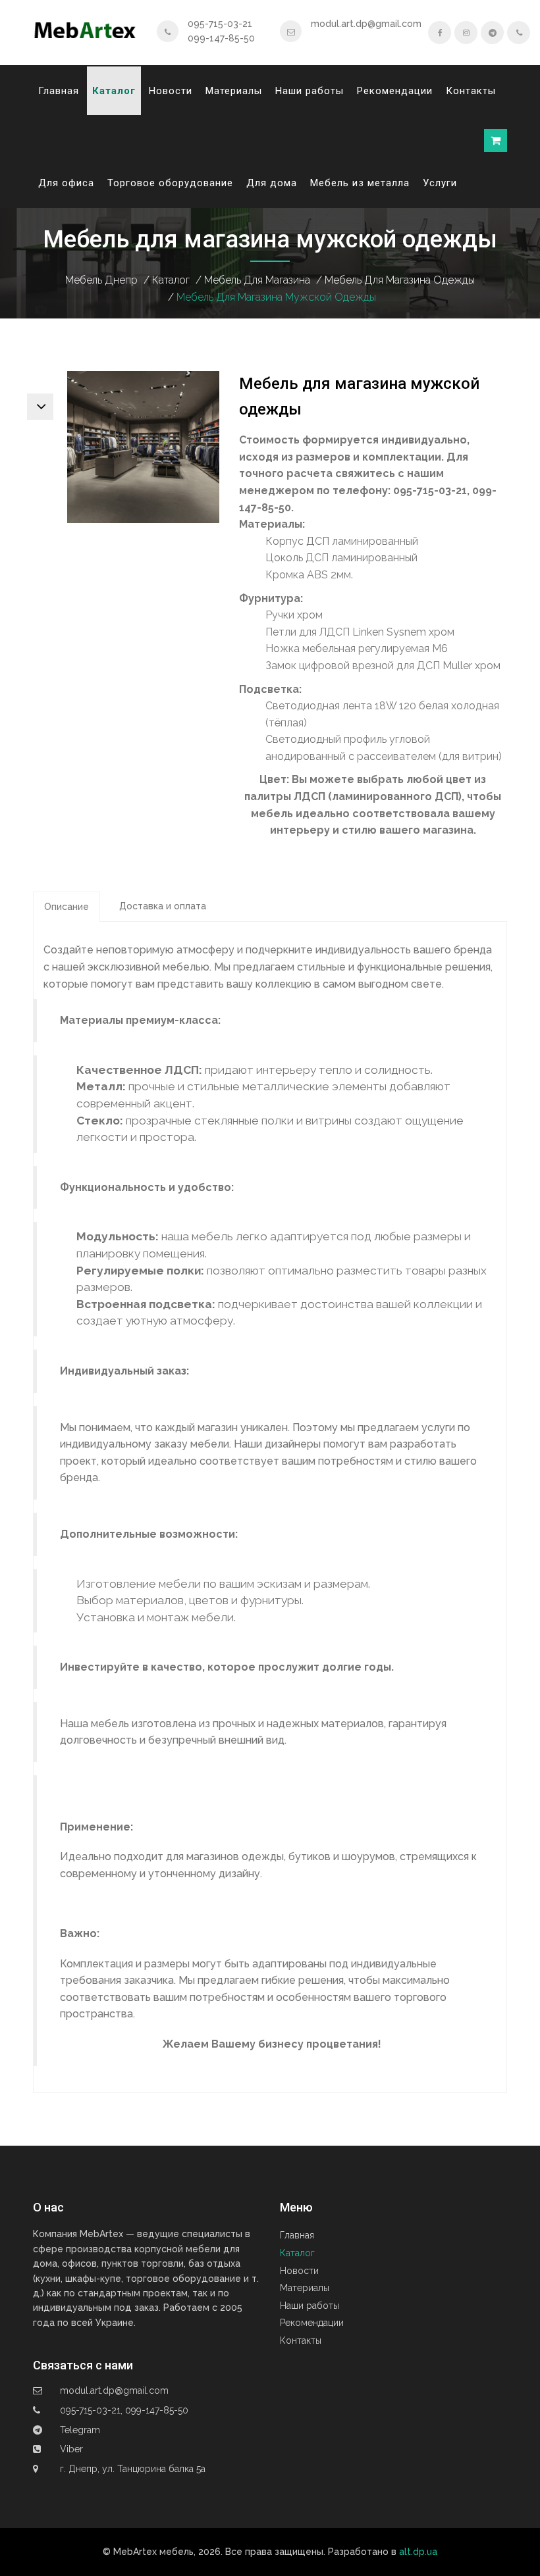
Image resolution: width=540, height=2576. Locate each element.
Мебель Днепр (101, 280)
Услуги (440, 183)
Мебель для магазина (257, 280)
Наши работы (310, 91)
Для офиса (66, 183)
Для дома (272, 183)
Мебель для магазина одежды (400, 280)
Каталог (114, 91)
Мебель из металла (360, 183)
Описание (67, 907)
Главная (59, 91)
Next (40, 407)
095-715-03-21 (220, 24)
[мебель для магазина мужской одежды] (143, 446)
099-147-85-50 (221, 38)
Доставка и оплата (163, 906)
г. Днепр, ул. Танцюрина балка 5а (133, 2469)
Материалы (234, 91)
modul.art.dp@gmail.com (366, 24)
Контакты (471, 91)
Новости (171, 91)
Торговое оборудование (170, 183)
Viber (71, 2449)
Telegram (80, 2430)
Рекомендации (395, 91)
